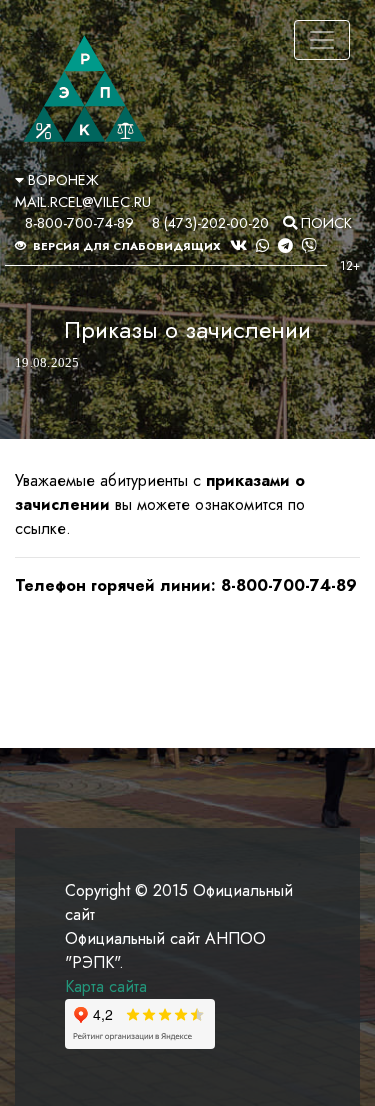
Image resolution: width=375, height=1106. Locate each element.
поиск (324, 223)
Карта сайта (106, 986)
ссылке (40, 528)
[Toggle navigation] (322, 40)
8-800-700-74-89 (79, 223)
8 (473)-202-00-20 (210, 223)
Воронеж (61, 180)
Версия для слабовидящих (125, 246)
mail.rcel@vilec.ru (83, 202)
